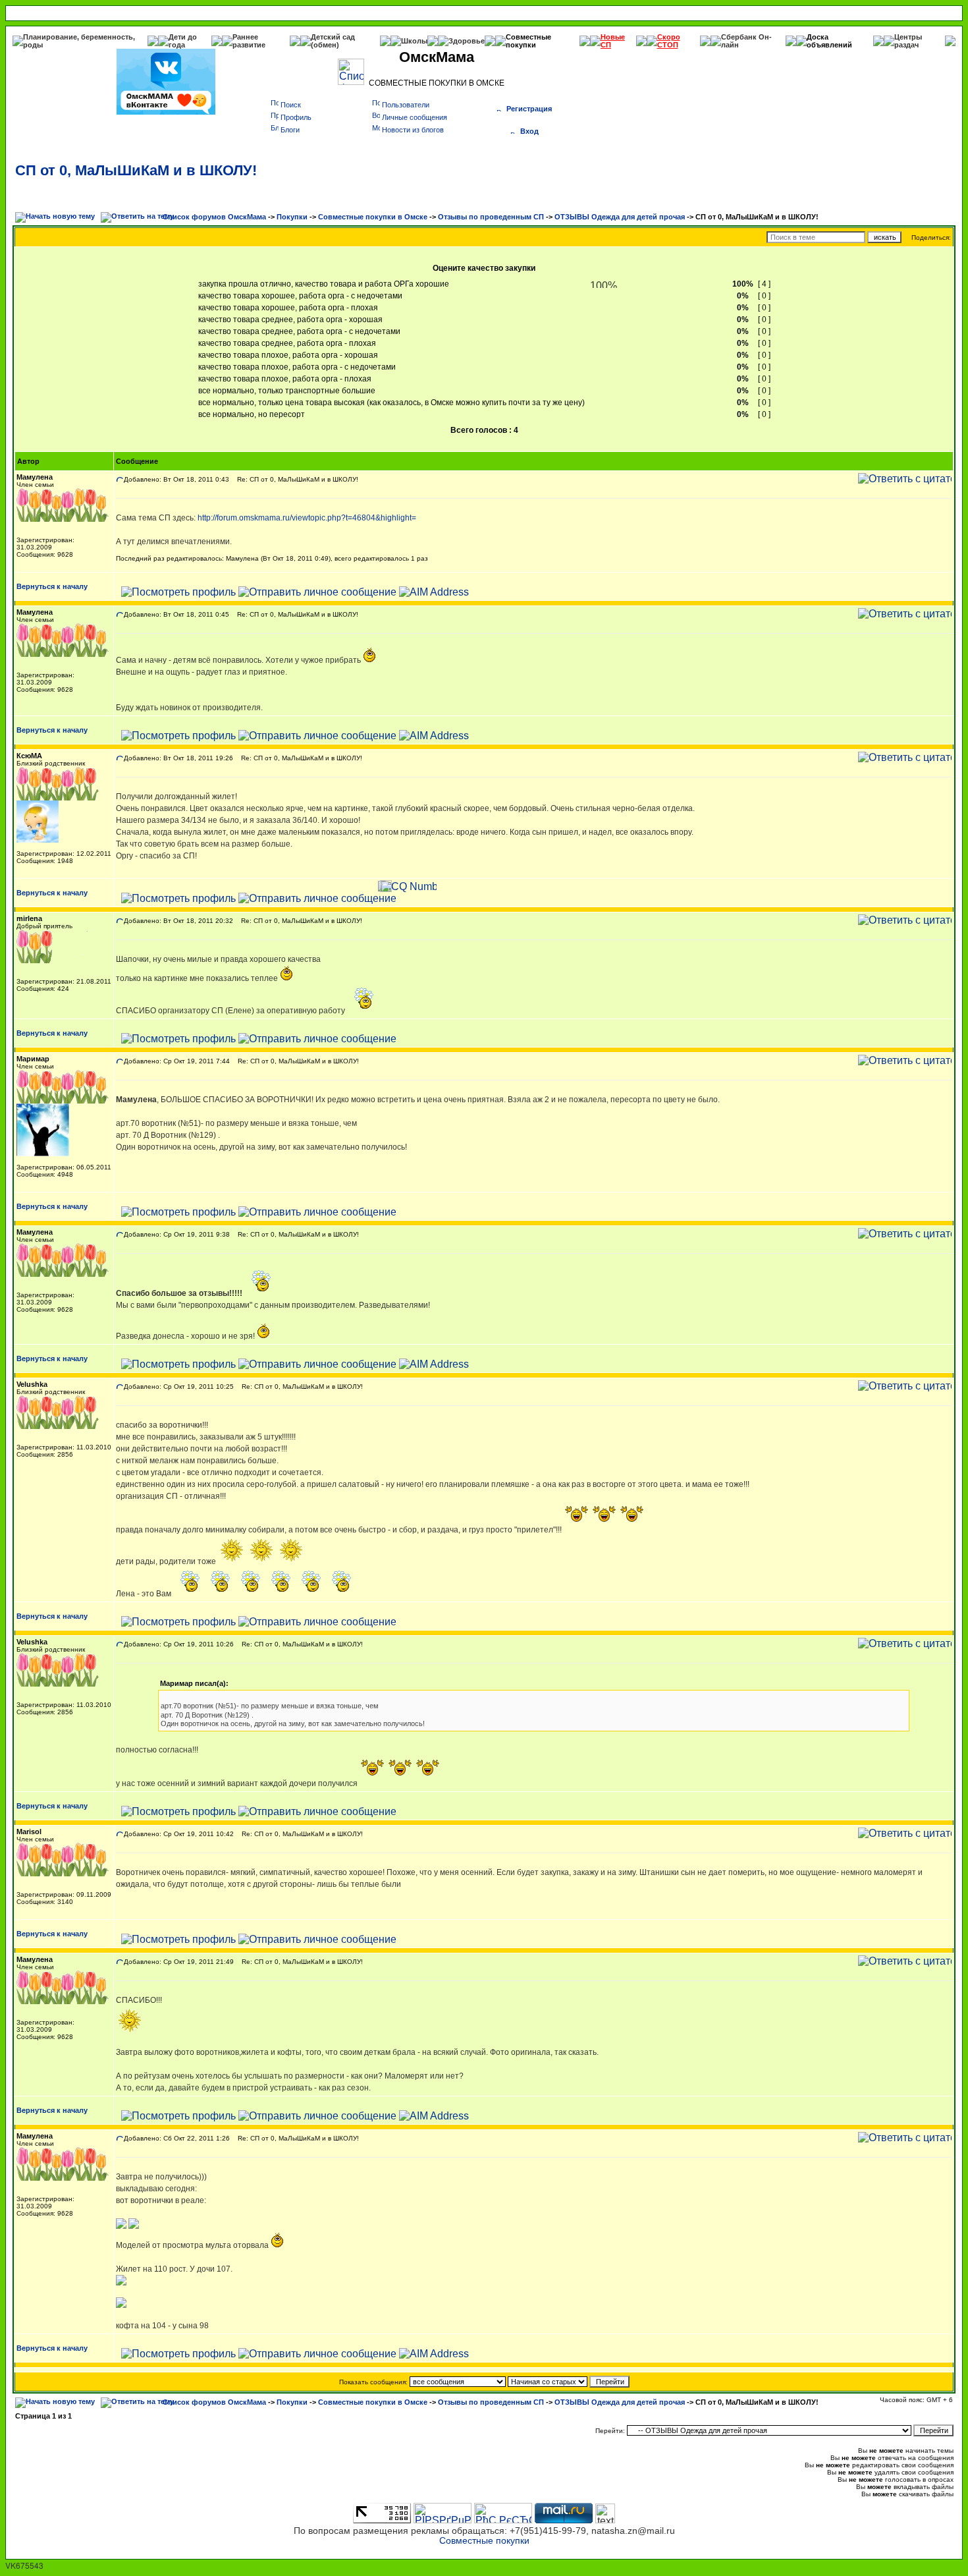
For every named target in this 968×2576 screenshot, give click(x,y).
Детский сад (333, 37)
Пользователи (406, 105)
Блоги (290, 130)
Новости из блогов (413, 130)
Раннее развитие (249, 41)
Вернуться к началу (52, 586)
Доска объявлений (829, 41)
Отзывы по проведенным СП (491, 217)
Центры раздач (908, 41)
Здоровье (467, 41)
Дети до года (183, 41)
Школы (414, 41)
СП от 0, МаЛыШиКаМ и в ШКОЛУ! (136, 170)
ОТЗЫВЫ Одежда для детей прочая (620, 217)
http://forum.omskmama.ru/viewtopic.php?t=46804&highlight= (307, 518)
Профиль (296, 117)
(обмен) (325, 45)
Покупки (292, 217)
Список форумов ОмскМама (214, 217)
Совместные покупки (528, 41)
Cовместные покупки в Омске (373, 217)
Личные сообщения (415, 117)
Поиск (291, 105)
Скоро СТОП (669, 41)
